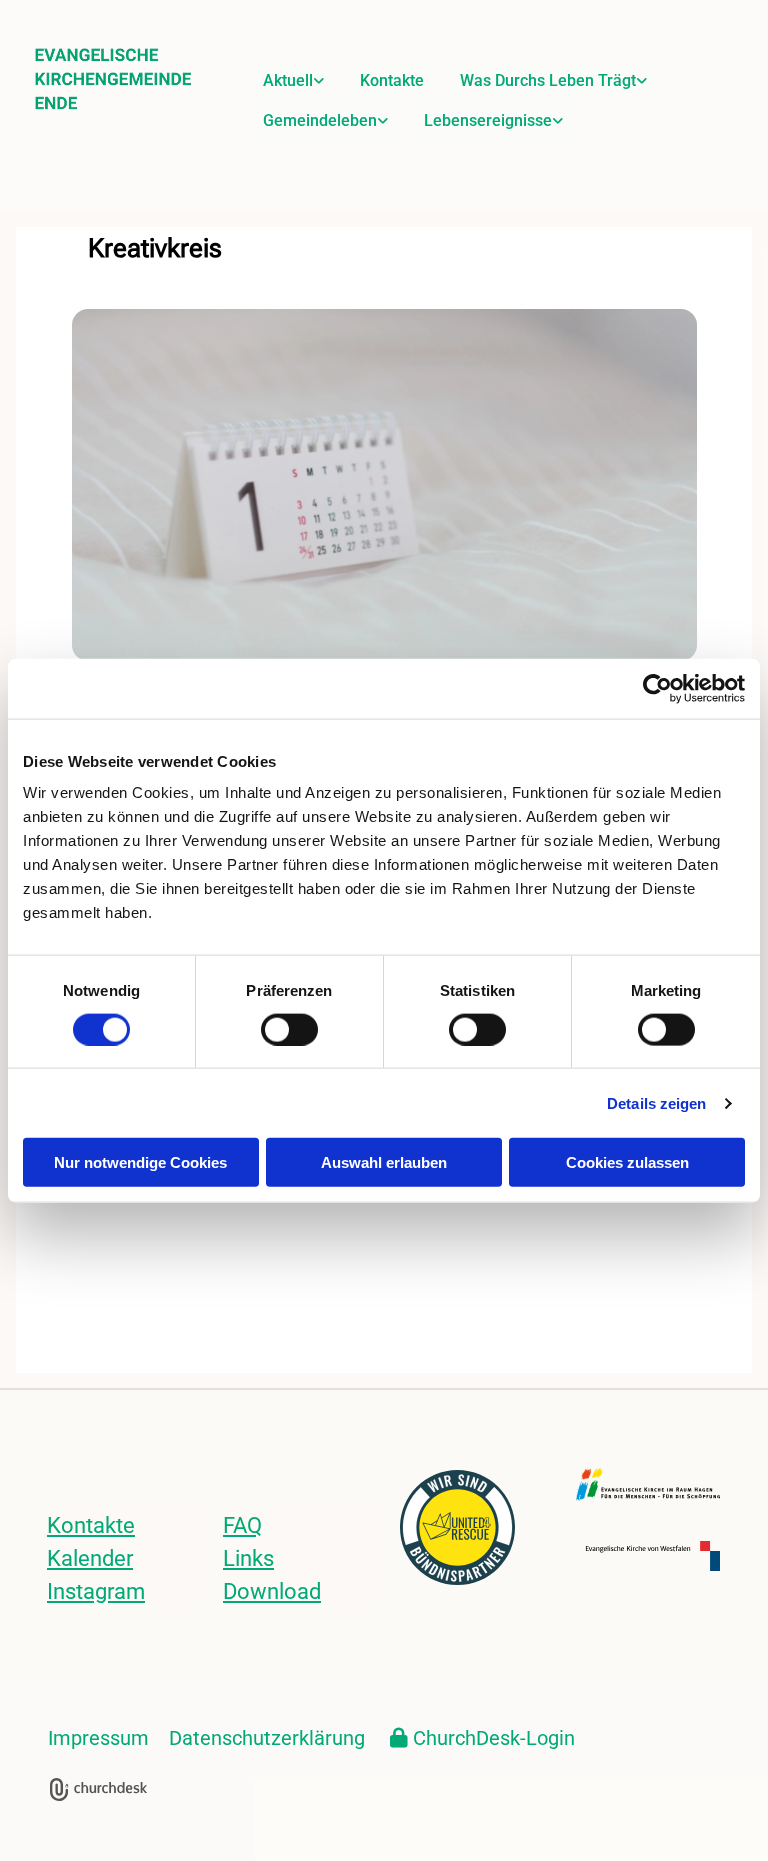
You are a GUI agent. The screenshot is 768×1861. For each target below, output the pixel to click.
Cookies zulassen (627, 1162)
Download (272, 1591)
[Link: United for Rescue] (472, 1527)
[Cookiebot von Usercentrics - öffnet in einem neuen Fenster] (657, 688)
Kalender (90, 1558)
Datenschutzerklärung (267, 1738)
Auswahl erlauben (384, 1162)
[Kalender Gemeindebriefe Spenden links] (319, 81)
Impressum (98, 1738)
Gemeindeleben (320, 120)
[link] (293, 81)
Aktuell (288, 80)
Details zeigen (656, 1102)
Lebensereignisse (488, 120)
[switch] (289, 1029)
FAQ (242, 1525)
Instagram (96, 1591)
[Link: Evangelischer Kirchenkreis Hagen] (648, 1484)
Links (248, 1558)
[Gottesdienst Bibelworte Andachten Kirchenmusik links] (642, 81)
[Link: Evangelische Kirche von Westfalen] (648, 1556)
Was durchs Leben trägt (548, 80)
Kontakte (392, 80)
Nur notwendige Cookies (140, 1162)
